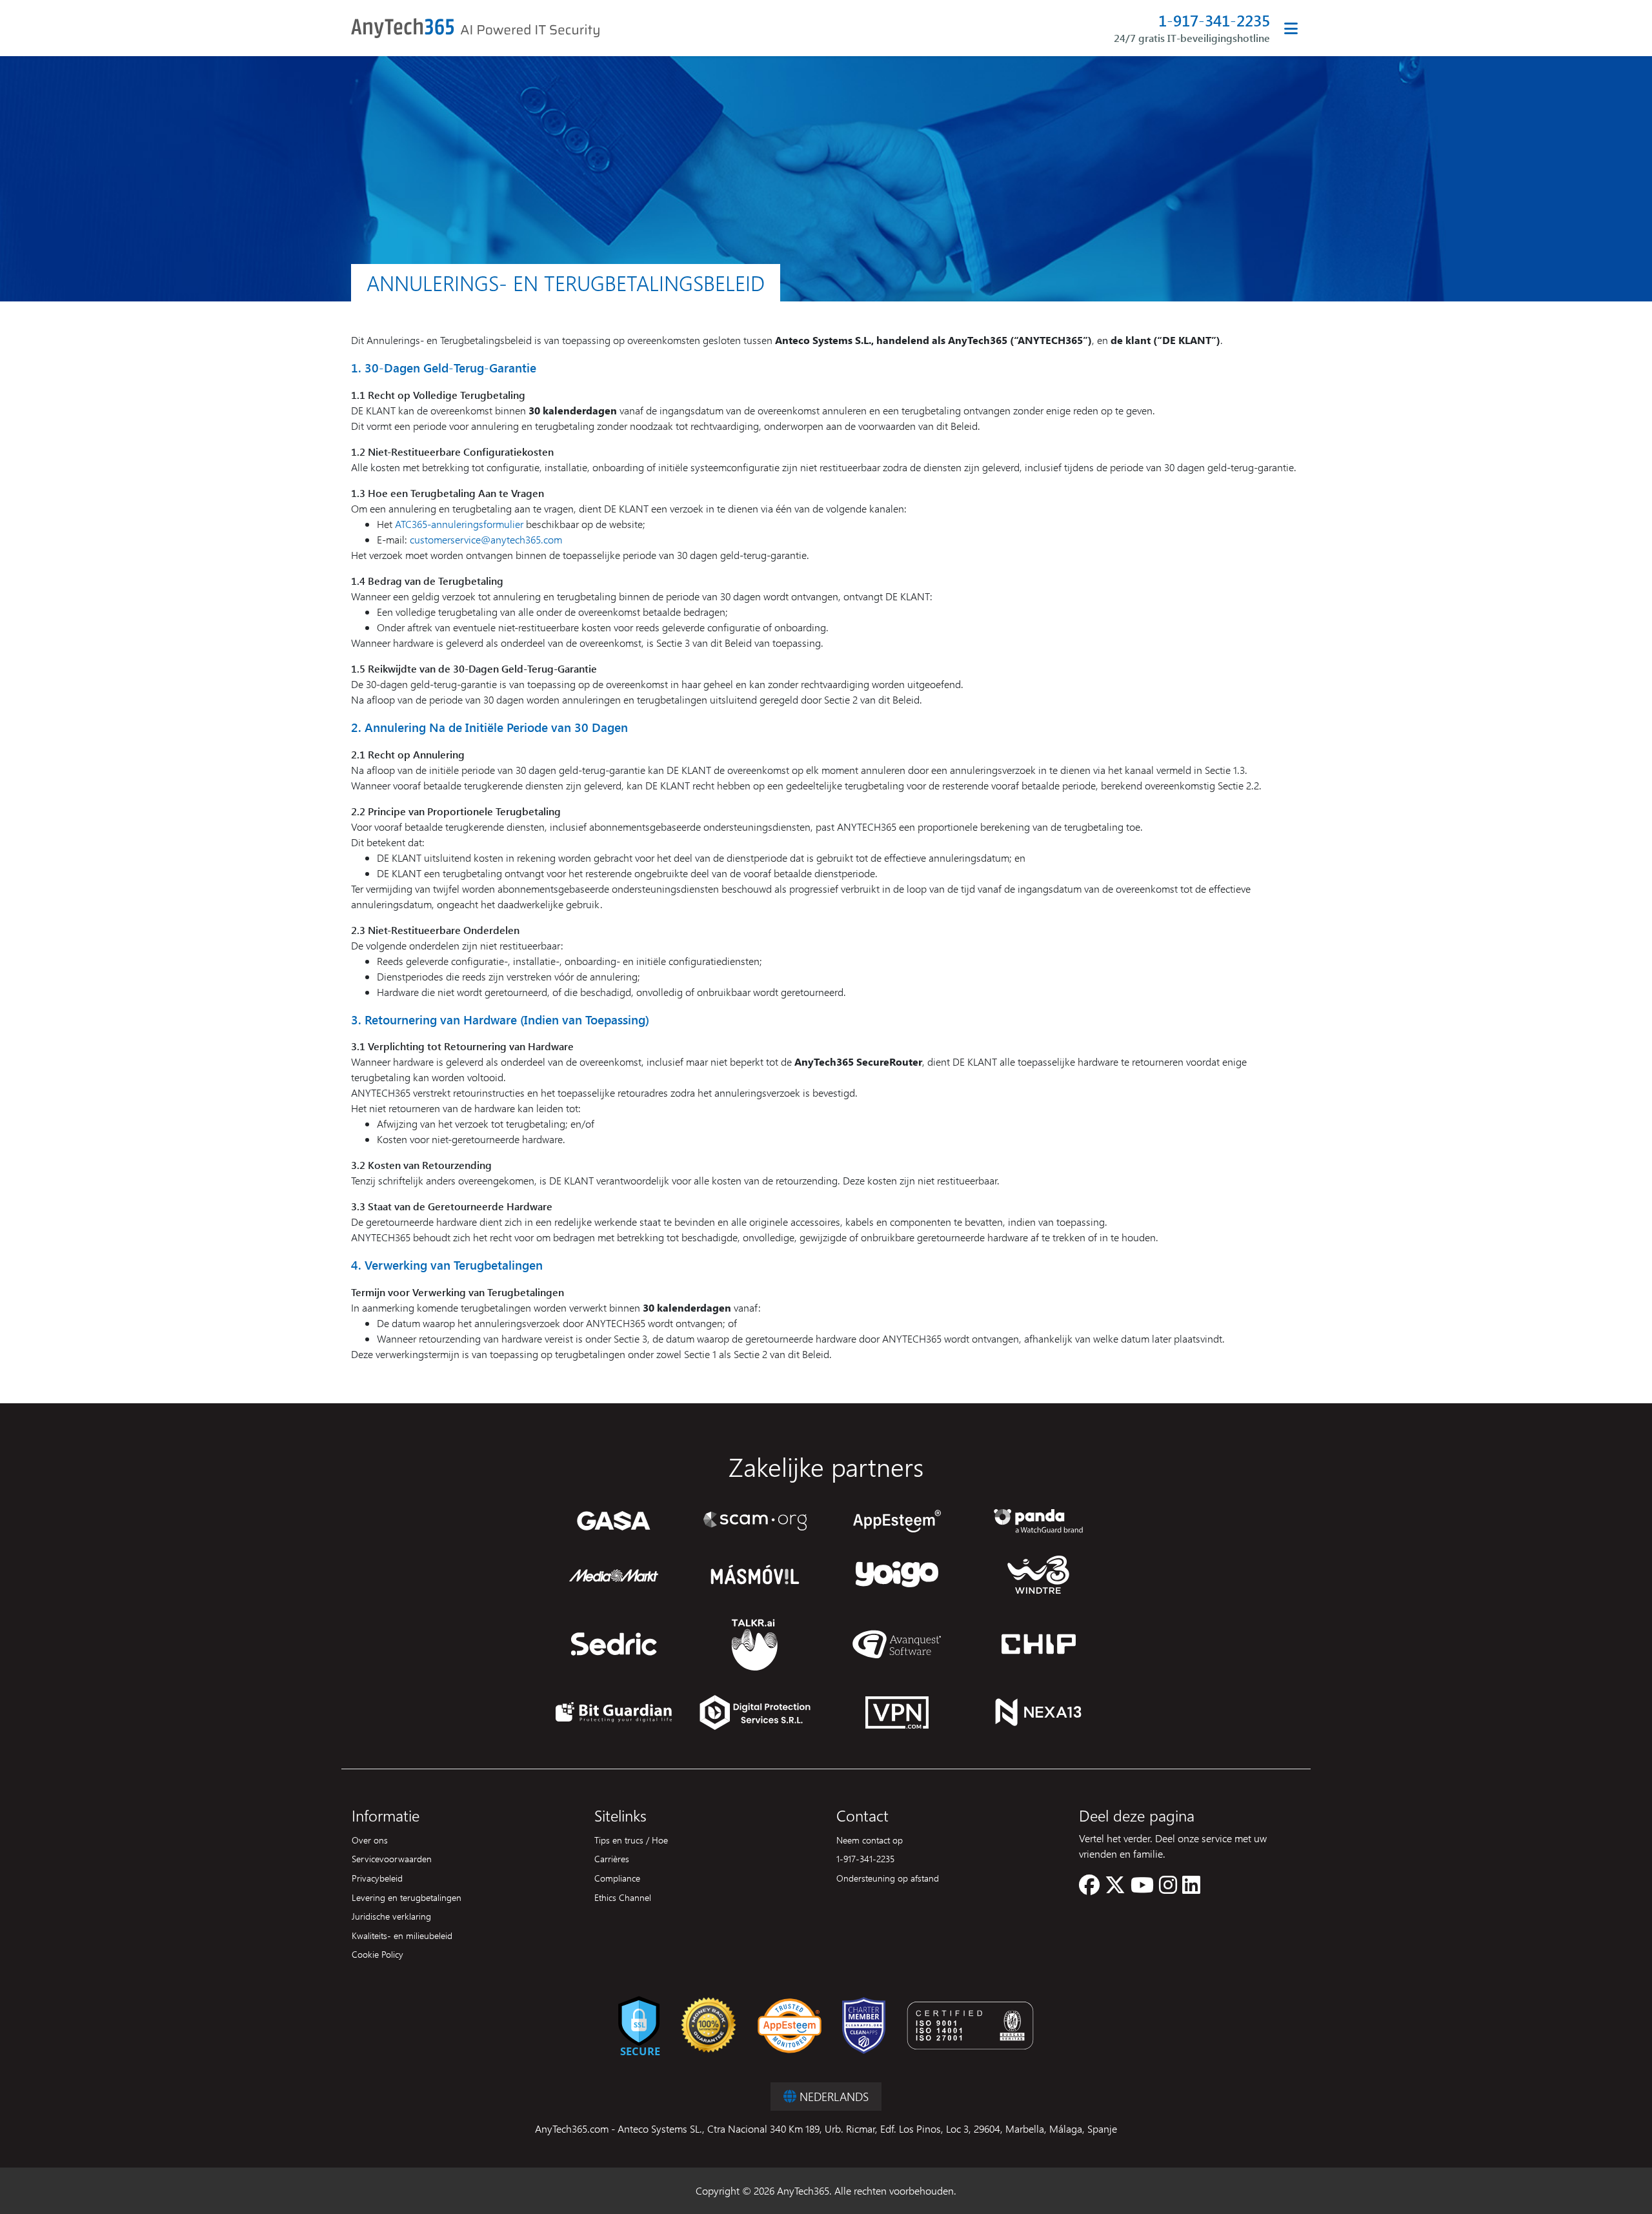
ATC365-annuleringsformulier (459, 524)
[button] (1089, 1888)
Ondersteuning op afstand (888, 1878)
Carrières (612, 1858)
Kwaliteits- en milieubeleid (402, 1935)
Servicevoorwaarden (392, 1858)
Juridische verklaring (391, 1916)
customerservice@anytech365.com (486, 539)
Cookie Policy (378, 1954)
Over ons (370, 1840)
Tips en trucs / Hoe (631, 1840)
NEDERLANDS (832, 2096)
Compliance (617, 1878)
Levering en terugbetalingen (407, 1897)
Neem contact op (870, 1840)
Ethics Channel (623, 1897)
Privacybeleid (377, 1878)
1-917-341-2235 (1214, 20)
